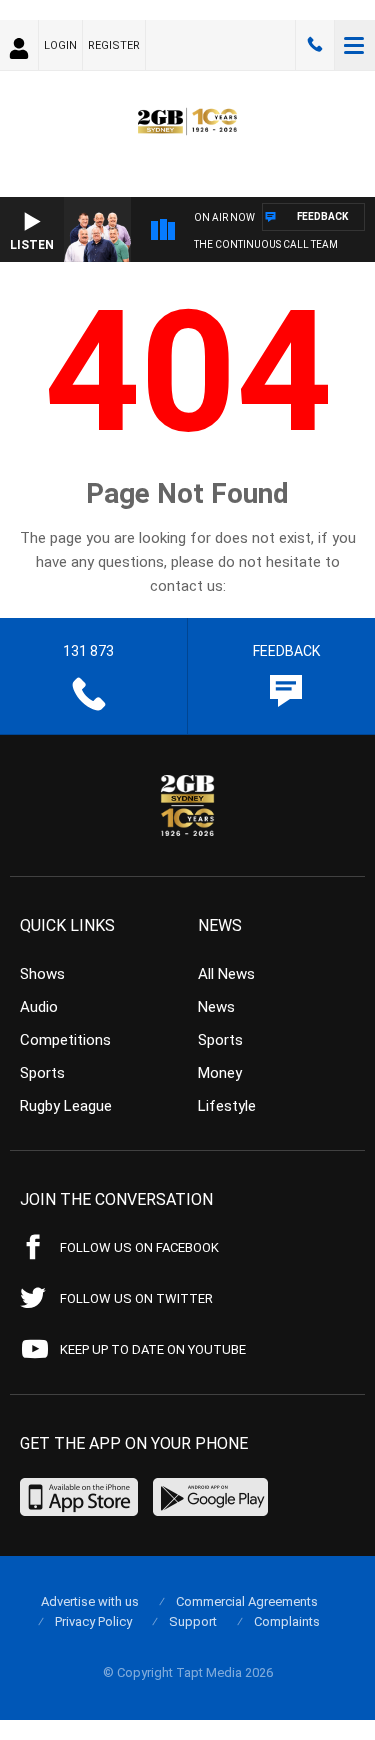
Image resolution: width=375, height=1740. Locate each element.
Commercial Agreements (247, 1601)
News (216, 1007)
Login (60, 45)
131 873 (315, 45)
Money (220, 1073)
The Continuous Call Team (266, 244)
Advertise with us (90, 1601)
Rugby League (66, 1106)
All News (226, 974)
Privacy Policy (93, 1621)
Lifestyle (227, 1106)
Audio (39, 1007)
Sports (42, 1073)
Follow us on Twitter (136, 1298)
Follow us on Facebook (139, 1247)
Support (193, 1621)
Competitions (65, 1040)
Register (114, 45)
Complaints (287, 1621)
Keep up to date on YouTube (153, 1349)
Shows (42, 974)
